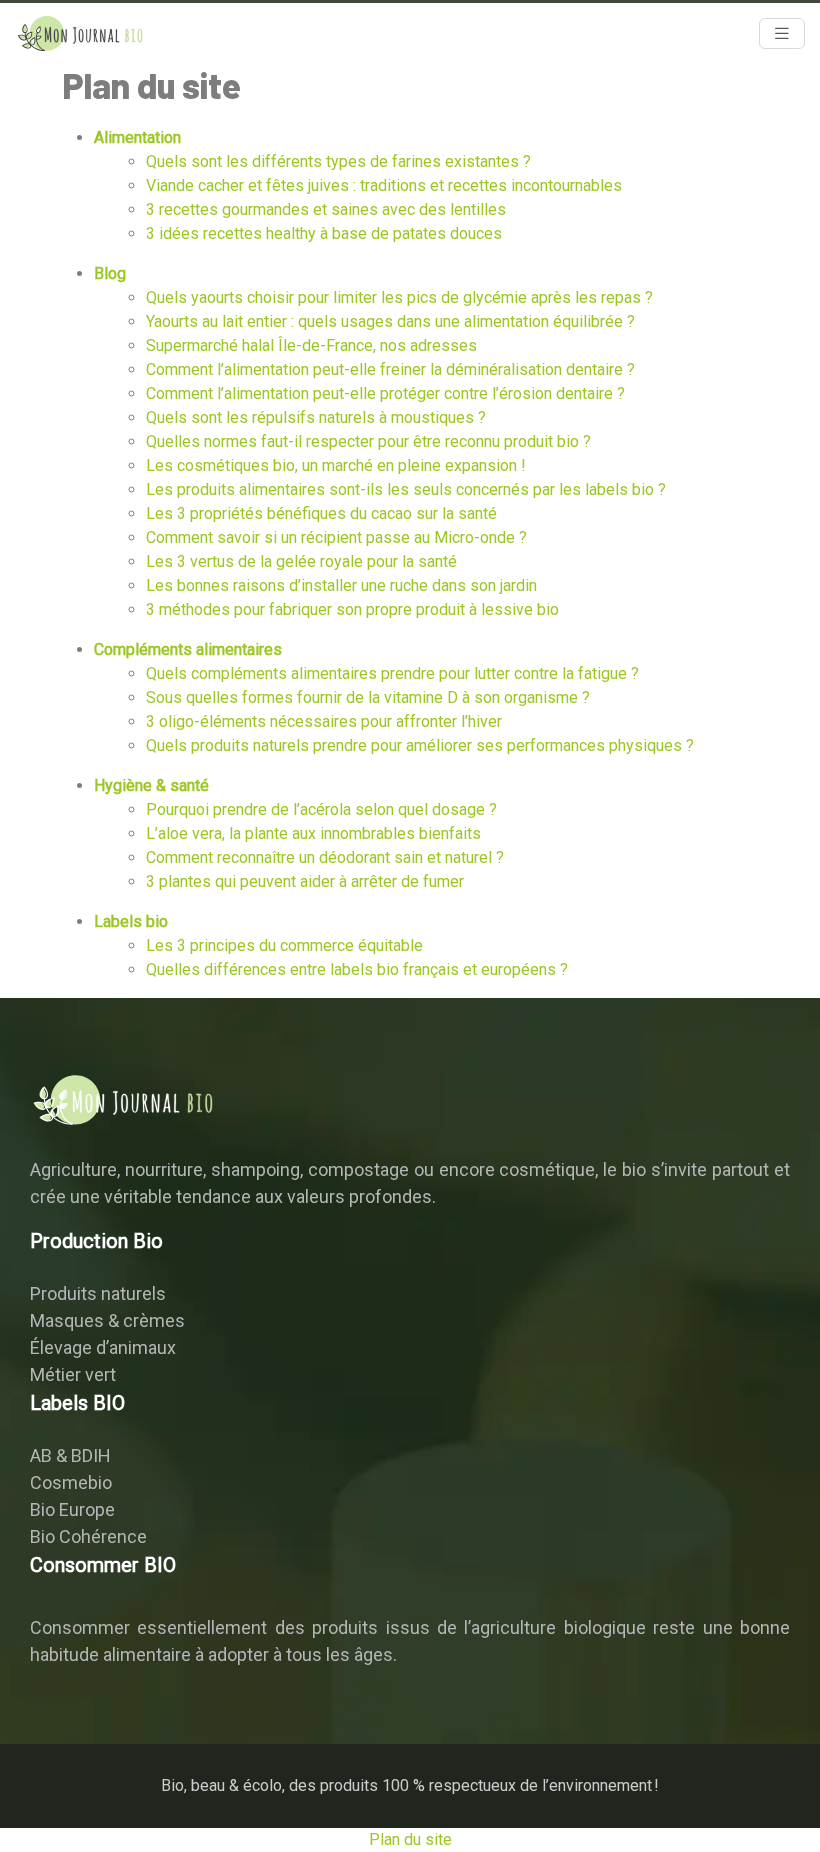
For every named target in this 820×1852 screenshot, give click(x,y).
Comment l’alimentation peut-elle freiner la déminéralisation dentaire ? (390, 369)
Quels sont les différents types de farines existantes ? (338, 161)
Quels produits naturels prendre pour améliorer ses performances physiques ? (420, 745)
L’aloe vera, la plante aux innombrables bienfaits (313, 833)
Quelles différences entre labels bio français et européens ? (357, 969)
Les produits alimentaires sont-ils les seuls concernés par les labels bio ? (406, 489)
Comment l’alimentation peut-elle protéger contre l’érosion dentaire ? (385, 393)
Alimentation (137, 137)
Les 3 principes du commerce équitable (284, 945)
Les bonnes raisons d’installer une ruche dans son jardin (341, 585)
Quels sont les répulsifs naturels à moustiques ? (316, 417)
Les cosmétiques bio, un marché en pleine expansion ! (336, 465)
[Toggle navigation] (782, 33)
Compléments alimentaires (188, 649)
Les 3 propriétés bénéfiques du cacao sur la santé (321, 513)
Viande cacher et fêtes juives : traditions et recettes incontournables (384, 185)
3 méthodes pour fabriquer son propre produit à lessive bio (352, 609)
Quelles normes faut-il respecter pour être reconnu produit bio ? (368, 441)
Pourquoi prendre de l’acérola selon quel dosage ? (321, 809)
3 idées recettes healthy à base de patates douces (324, 233)
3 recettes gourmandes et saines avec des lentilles (326, 209)
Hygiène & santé (151, 785)
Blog (110, 273)
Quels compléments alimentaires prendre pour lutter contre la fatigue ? (392, 673)
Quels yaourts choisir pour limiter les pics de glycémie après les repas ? (399, 297)
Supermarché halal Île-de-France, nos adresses (311, 345)
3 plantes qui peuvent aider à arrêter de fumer (305, 881)
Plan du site (410, 1839)
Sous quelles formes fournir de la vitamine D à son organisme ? (368, 697)
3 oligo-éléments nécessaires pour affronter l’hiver (324, 721)
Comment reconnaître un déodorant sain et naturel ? (325, 857)
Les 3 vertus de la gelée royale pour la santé (301, 561)
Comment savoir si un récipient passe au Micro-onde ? (336, 537)
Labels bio (131, 921)
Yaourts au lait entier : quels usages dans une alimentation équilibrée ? (390, 321)
